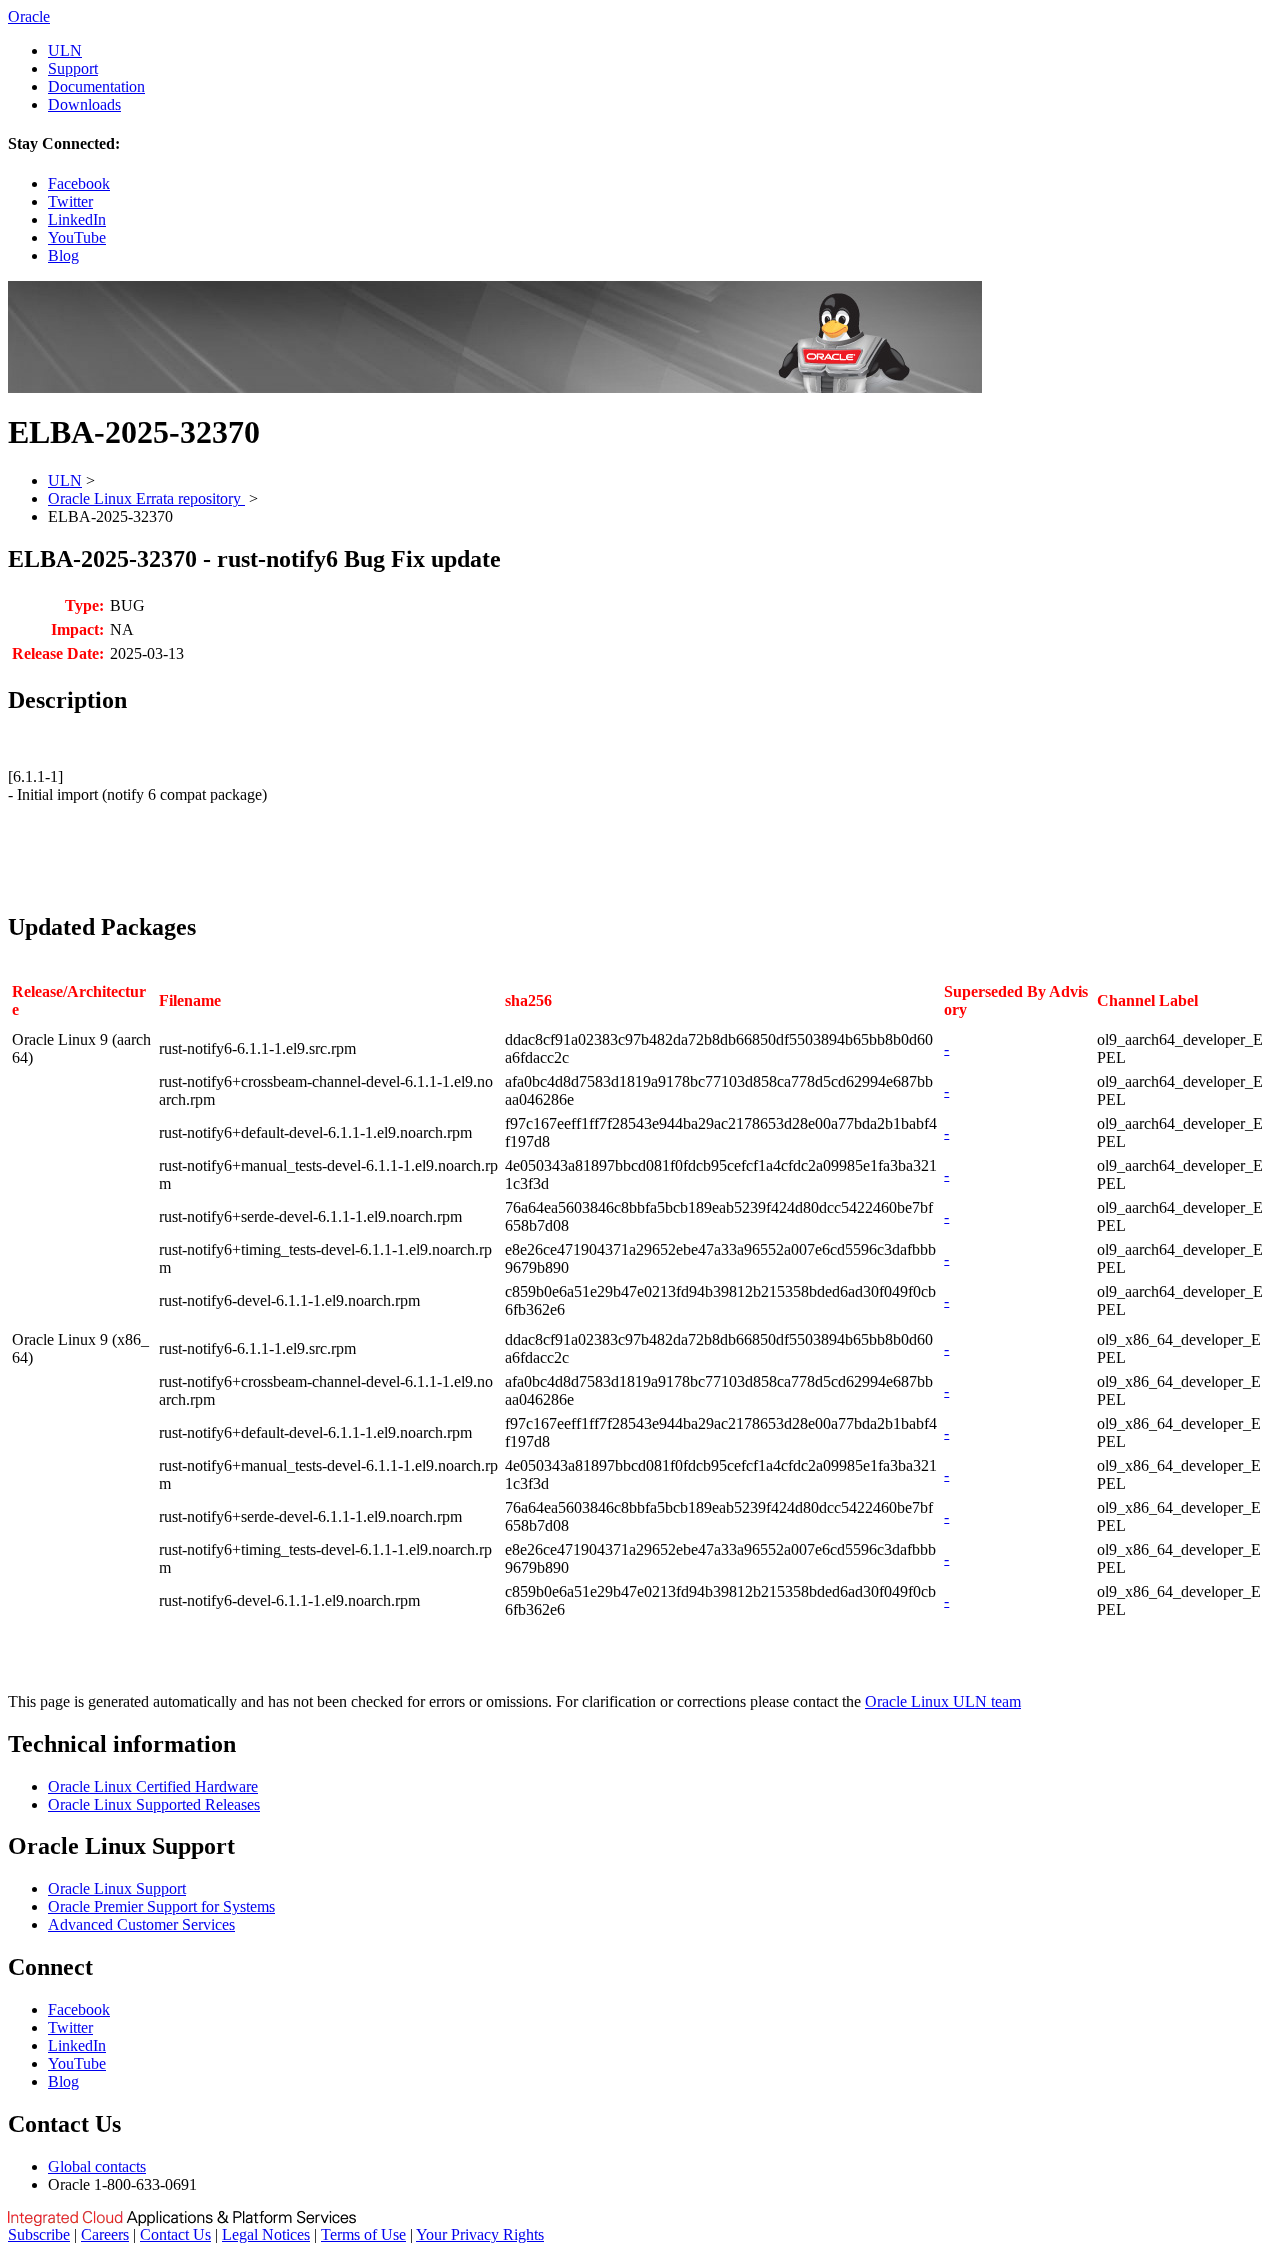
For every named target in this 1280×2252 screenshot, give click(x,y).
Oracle (29, 16)
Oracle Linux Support (117, 1888)
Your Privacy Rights (480, 2234)
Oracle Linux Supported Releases (154, 1804)
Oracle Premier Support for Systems (161, 1906)
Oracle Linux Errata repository (146, 498)
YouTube (77, 237)
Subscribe (39, 2234)
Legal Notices (266, 2234)
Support (73, 68)
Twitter (70, 201)
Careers (105, 2234)
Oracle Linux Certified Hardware (153, 1786)
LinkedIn (77, 219)
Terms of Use (363, 2234)
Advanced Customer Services (141, 1924)
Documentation (96, 86)
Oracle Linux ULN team (943, 1701)
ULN (65, 50)
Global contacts (97, 2166)
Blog (63, 255)
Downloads (84, 104)
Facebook (79, 183)
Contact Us (175, 2234)
